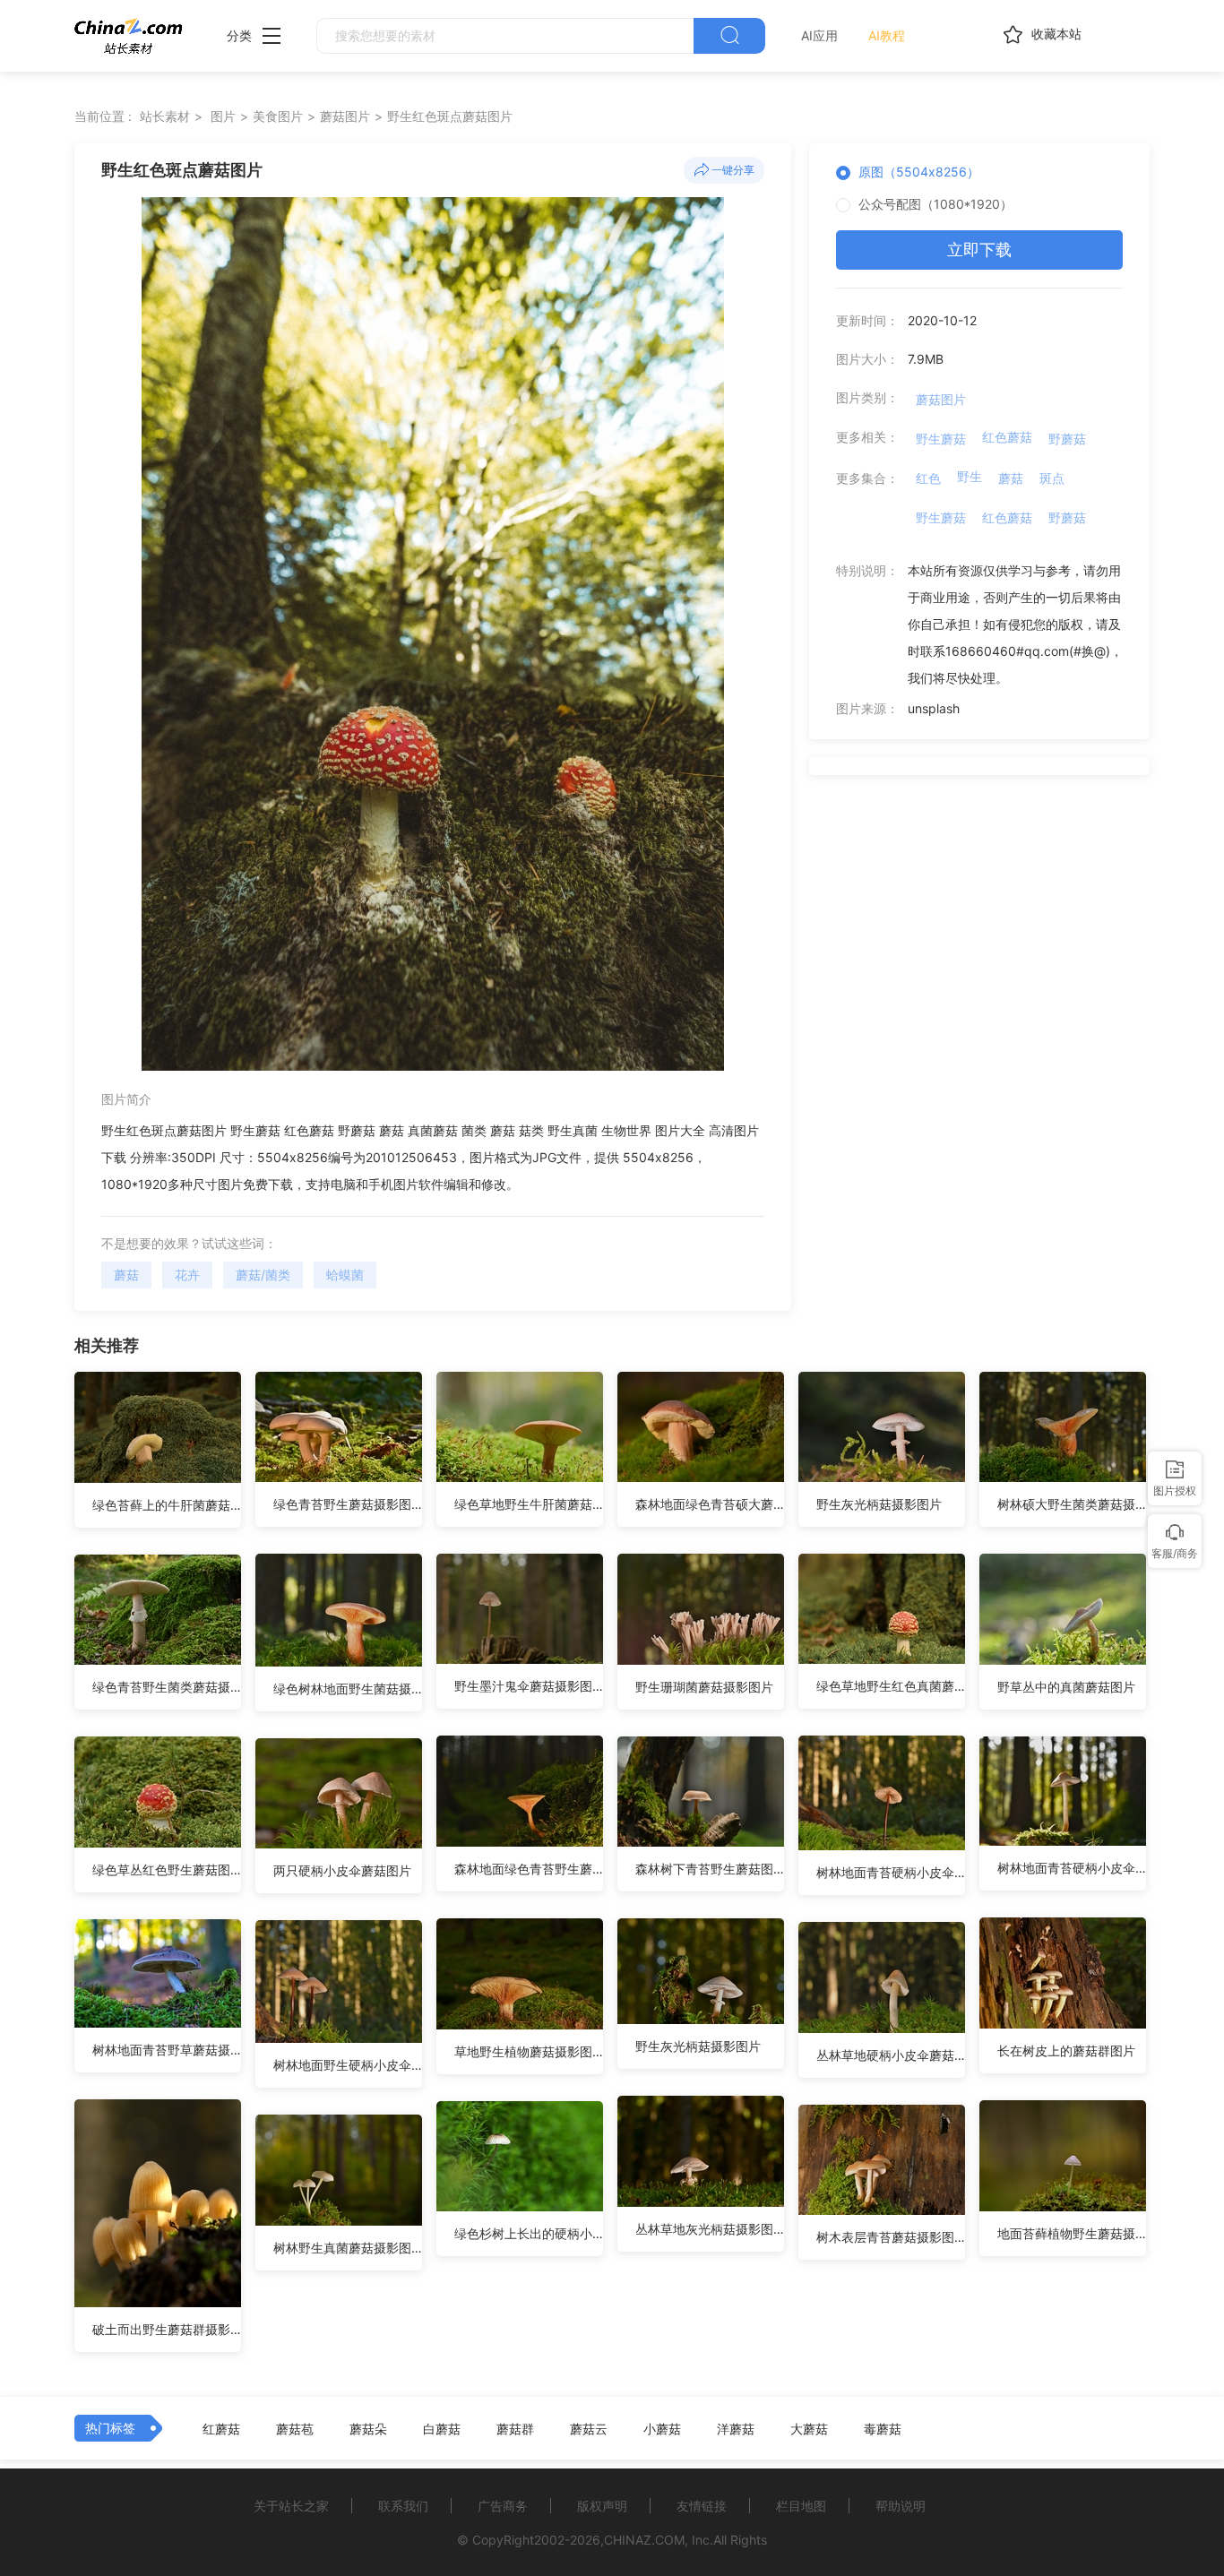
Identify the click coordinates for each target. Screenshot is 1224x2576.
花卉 (187, 1275)
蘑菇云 (589, 2429)
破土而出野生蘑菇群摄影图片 (167, 2329)
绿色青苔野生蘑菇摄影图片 (348, 1504)
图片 (223, 116)
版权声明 (602, 2506)
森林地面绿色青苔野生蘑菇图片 (529, 1869)
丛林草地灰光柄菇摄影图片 (710, 2229)
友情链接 (702, 2506)
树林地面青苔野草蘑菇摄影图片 (167, 2050)
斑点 (1052, 478)
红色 (928, 478)
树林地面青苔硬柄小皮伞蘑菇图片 (891, 1872)
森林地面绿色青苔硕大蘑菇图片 (710, 1504)
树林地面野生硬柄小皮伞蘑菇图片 (348, 2065)
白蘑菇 (442, 2429)
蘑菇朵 (368, 2429)
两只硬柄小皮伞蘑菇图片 (342, 1870)
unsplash (934, 708)
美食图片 (278, 116)
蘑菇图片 (345, 116)
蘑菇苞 (295, 2429)
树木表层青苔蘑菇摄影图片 (891, 2237)
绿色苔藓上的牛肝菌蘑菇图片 (167, 1505)
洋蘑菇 (736, 2429)
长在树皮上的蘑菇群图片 (1066, 2050)
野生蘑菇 (941, 439)
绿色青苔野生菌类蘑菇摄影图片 (167, 1687)
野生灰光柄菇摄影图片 (879, 1504)
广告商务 (503, 2506)
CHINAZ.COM (644, 2540)
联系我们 (403, 2506)
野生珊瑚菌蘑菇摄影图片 (704, 1687)
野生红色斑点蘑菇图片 (450, 116)
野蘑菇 (1067, 439)
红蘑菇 (221, 2429)
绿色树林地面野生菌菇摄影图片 (348, 1689)
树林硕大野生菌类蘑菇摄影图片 (1072, 1504)
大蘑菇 (809, 2429)
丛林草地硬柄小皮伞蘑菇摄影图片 (891, 2055)
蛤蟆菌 (345, 1275)
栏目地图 (801, 2506)
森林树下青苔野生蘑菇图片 (710, 1869)
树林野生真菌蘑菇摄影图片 (348, 2248)
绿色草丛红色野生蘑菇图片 (167, 1870)
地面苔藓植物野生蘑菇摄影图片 (1072, 2233)
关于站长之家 (291, 2506)
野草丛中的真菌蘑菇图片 (1066, 1687)
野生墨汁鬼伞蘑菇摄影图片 (529, 1686)
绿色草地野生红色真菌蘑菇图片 (891, 1686)
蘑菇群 (515, 2429)
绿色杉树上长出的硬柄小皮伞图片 (529, 2233)
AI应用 (819, 35)
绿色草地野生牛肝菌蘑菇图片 (529, 1504)
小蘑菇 (662, 2429)
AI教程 (887, 35)
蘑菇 (126, 1275)
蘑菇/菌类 (263, 1275)
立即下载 (979, 250)
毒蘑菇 (883, 2429)
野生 (970, 476)
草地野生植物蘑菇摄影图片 (529, 2051)
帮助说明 (901, 2506)
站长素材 (165, 116)
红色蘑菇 (1007, 437)
